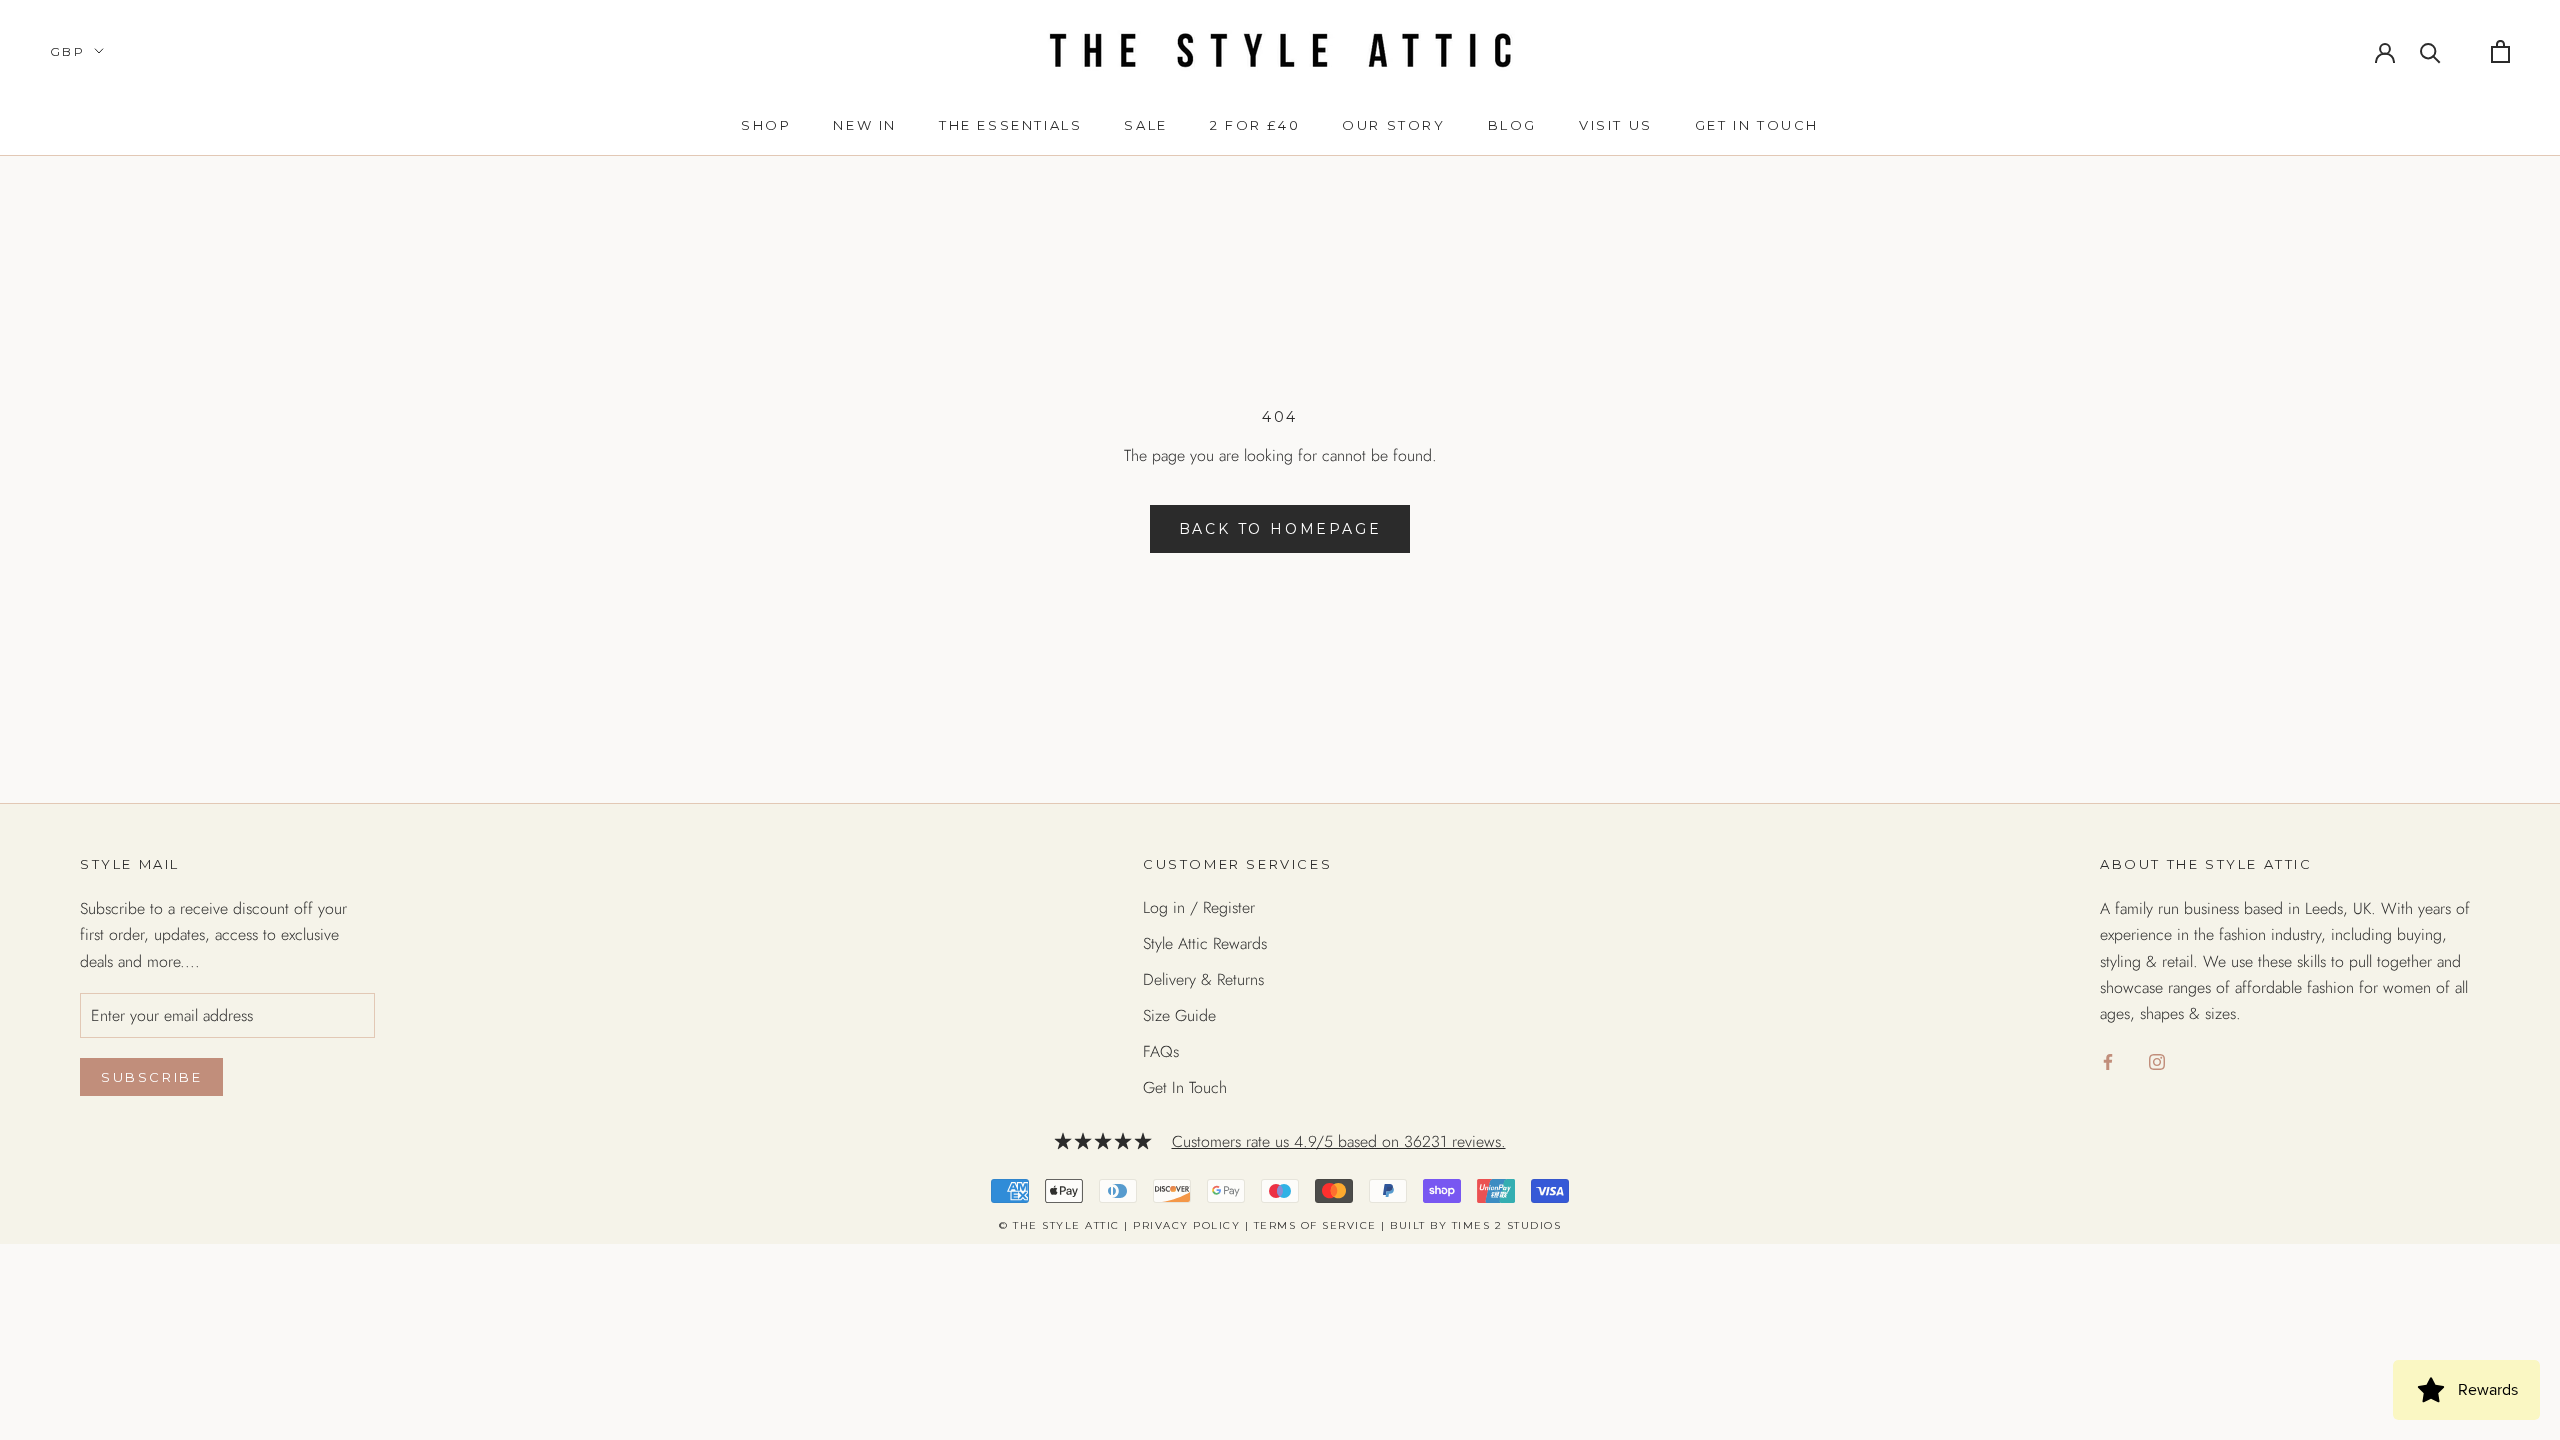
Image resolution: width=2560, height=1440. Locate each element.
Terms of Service (1315, 1225)
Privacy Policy (1186, 1225)
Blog (1512, 125)
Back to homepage (1280, 529)
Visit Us (1616, 125)
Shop (766, 125)
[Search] (2430, 51)
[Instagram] (2157, 1061)
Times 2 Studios (1507, 1225)
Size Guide (1179, 1015)
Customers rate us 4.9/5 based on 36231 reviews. (1339, 1141)
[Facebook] (2108, 1061)
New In (865, 125)
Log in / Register (1199, 907)
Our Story (1393, 125)
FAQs (1161, 1051)
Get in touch (1757, 125)
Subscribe (151, 1077)
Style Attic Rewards (1205, 943)
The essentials (1010, 125)
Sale (1145, 125)
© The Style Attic (1059, 1225)
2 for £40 (1255, 125)
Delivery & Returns (1203, 979)
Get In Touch (1185, 1087)
